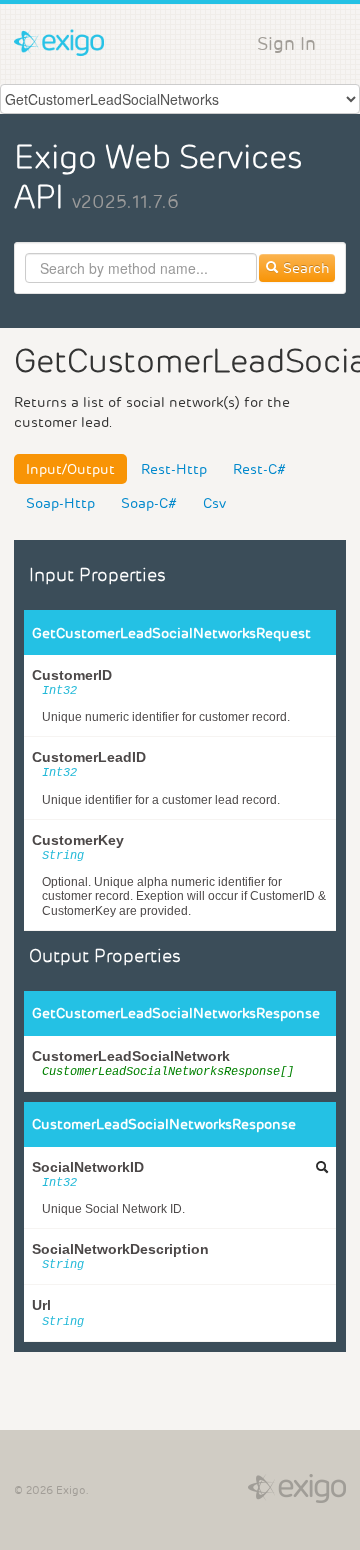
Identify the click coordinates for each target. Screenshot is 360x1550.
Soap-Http (60, 503)
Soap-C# (149, 503)
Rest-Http (174, 469)
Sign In (286, 43)
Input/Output (70, 469)
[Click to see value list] (322, 1167)
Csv (214, 503)
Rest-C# (259, 469)
